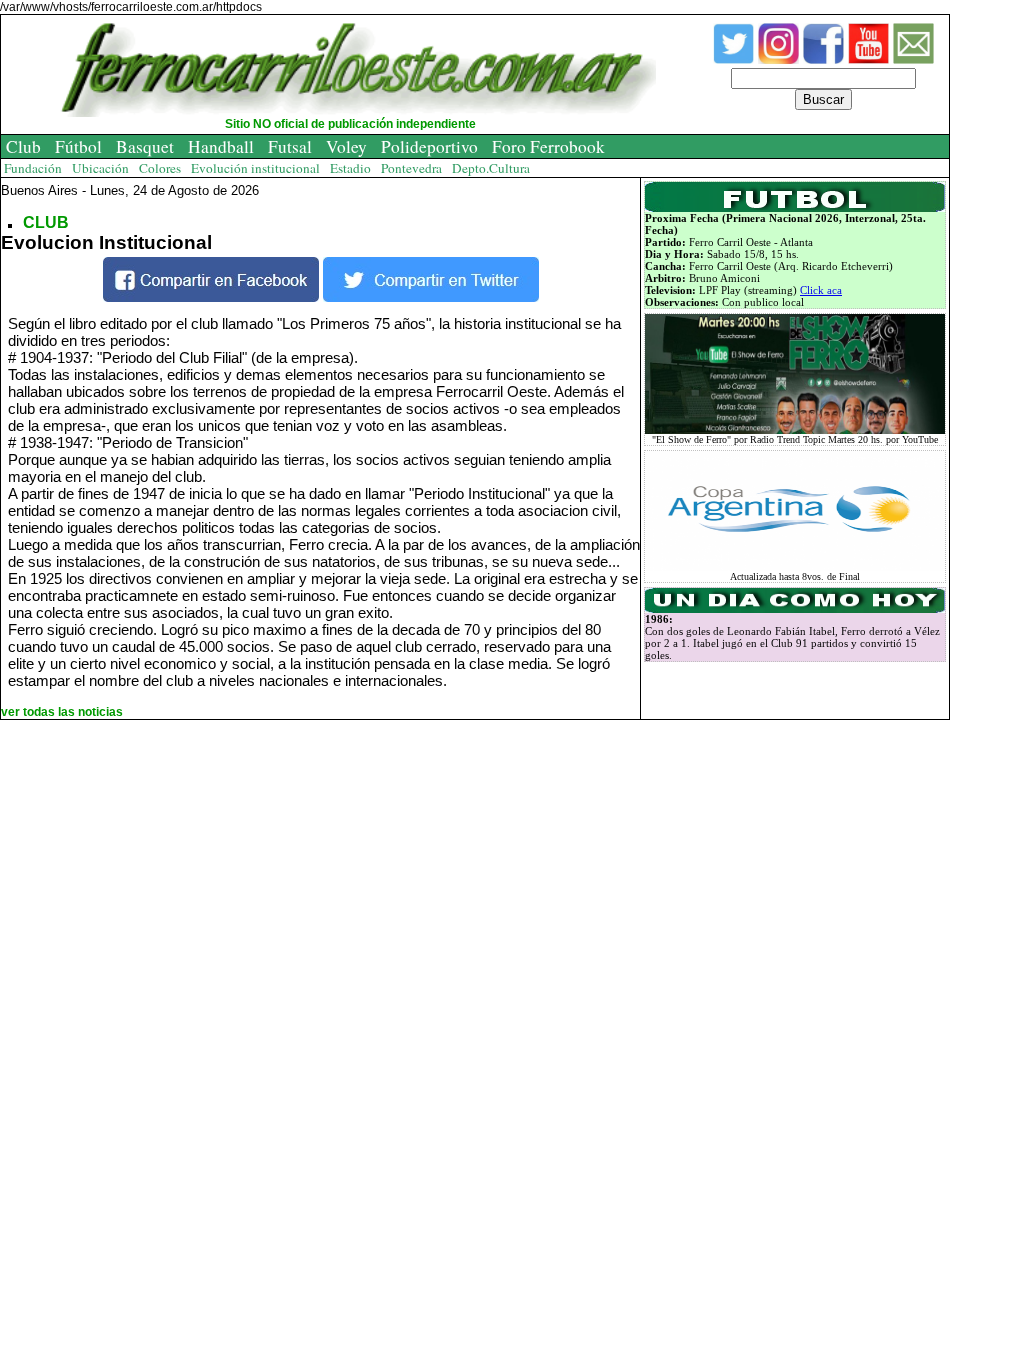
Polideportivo (429, 146)
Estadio (350, 168)
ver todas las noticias (62, 712)
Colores (160, 168)
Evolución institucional (255, 168)
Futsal (290, 146)
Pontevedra (411, 168)
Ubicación (100, 168)
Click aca (821, 290)
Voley (346, 146)
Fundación (33, 168)
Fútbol (78, 146)
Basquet (145, 146)
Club (23, 146)
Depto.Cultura (491, 168)
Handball (221, 146)
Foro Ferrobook (548, 146)
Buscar (823, 99)
